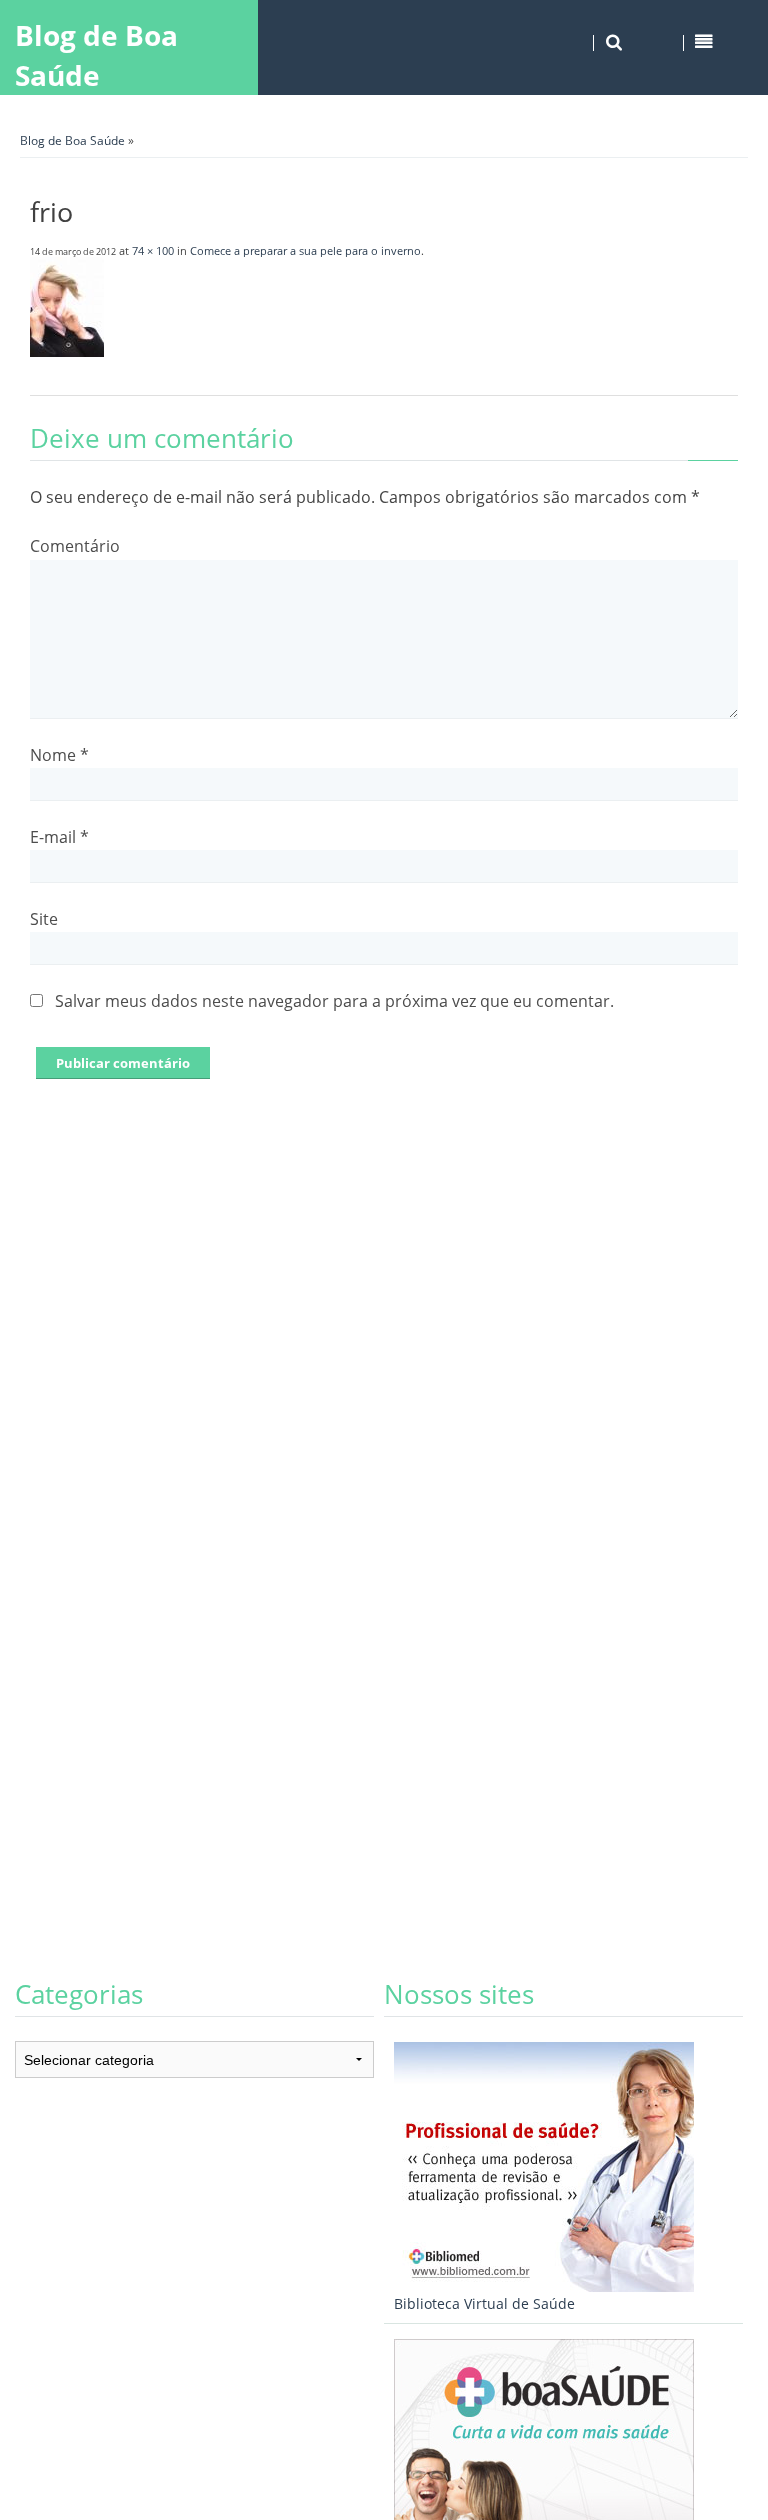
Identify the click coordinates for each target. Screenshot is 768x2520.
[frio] (67, 351)
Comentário (75, 546)
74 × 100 (153, 250)
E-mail (59, 837)
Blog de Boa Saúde (96, 55)
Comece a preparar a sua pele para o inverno (305, 250)
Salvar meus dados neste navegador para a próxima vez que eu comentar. (334, 1001)
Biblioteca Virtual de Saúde (484, 2303)
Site (44, 919)
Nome (59, 755)
